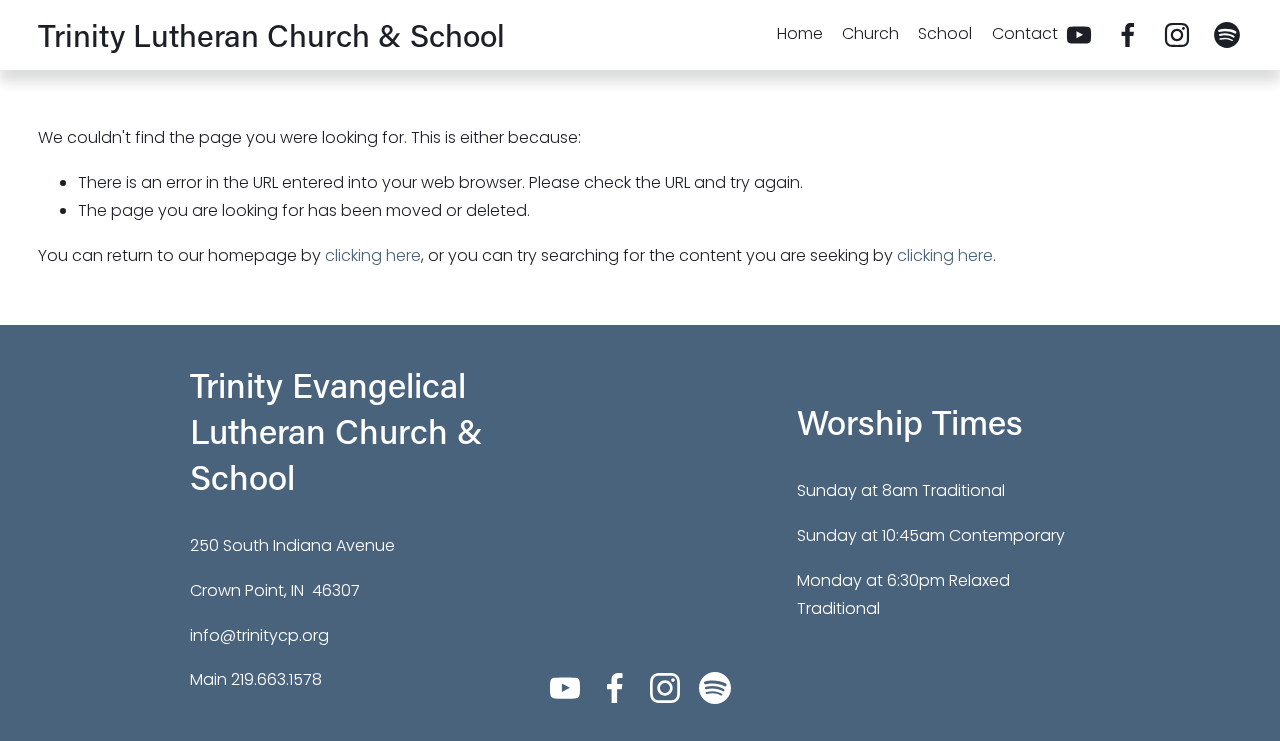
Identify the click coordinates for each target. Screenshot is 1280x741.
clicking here (373, 255)
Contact (1025, 33)
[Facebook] (1128, 35)
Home (800, 33)
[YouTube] (1079, 35)
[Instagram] (1177, 35)
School (945, 33)
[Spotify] (1227, 35)
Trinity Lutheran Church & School (271, 34)
